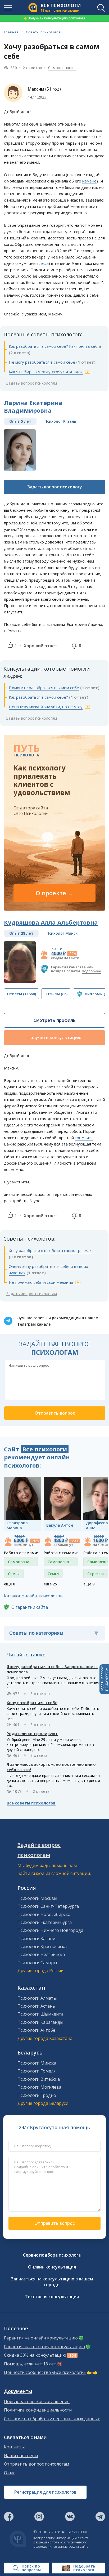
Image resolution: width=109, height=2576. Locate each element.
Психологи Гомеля (37, 2071)
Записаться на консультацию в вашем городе (52, 2282)
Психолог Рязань (60, 421)
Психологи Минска (37, 2063)
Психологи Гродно (37, 2095)
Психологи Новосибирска (44, 1914)
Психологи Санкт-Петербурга (48, 1906)
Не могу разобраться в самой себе (42, 362)
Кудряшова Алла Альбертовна (51, 922)
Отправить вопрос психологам (37, 2464)
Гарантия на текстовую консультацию (44, 2347)
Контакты (14, 2447)
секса (44, 263)
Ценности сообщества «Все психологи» (45, 2372)
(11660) (21, 994)
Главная (11, 32)
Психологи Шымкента (40, 2014)
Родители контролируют (32, 1733)
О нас (10, 2473)
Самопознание (62, 68)
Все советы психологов (31, 1803)
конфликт (84, 1138)
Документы (18, 2391)
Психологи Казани (36, 1938)
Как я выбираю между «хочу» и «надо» (46, 372)
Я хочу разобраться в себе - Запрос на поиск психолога (52, 1669)
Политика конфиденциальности (38, 2410)
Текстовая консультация (52, 2297)
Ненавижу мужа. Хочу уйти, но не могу (46, 707)
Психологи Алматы (37, 1998)
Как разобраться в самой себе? (38, 697)
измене (89, 181)
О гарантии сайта (30, 1607)
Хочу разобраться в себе (32, 1703)
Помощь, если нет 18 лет (30, 2364)
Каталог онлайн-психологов (33, 1596)
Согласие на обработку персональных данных (52, 2419)
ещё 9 (89, 1584)
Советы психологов (43, 32)
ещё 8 (10, 1584)
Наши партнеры (21, 2456)
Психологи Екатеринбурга (45, 1922)
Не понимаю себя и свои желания (41, 1282)
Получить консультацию (54, 1037)
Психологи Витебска (39, 2079)
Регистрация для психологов (45, 2492)
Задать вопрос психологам (31, 383)
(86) (56, 994)
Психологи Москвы (37, 1898)
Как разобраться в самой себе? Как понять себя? (55, 346)
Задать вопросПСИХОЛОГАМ (104, 1679)
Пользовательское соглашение (37, 2402)
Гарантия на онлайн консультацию (41, 2338)
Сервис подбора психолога (52, 2255)
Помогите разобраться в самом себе (44, 688)
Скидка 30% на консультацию (35, 2355)
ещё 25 (50, 1584)
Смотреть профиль (55, 1020)
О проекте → (55, 893)
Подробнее (91, 971)
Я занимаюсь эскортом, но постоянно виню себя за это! (51, 1767)
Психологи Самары (37, 1963)
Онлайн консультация (52, 2267)
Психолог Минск (62, 933)
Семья (14, 1574)
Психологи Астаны (37, 2006)
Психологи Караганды (40, 2022)
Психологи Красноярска (42, 1946)
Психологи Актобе (36, 2030)
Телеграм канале (34, 1324)
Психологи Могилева (39, 2087)
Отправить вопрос (54, 2223)
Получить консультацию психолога (54, 18)
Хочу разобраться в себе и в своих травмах (50, 1250)
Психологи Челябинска (41, 1954)
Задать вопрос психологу (55, 487)
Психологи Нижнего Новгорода (50, 1930)
